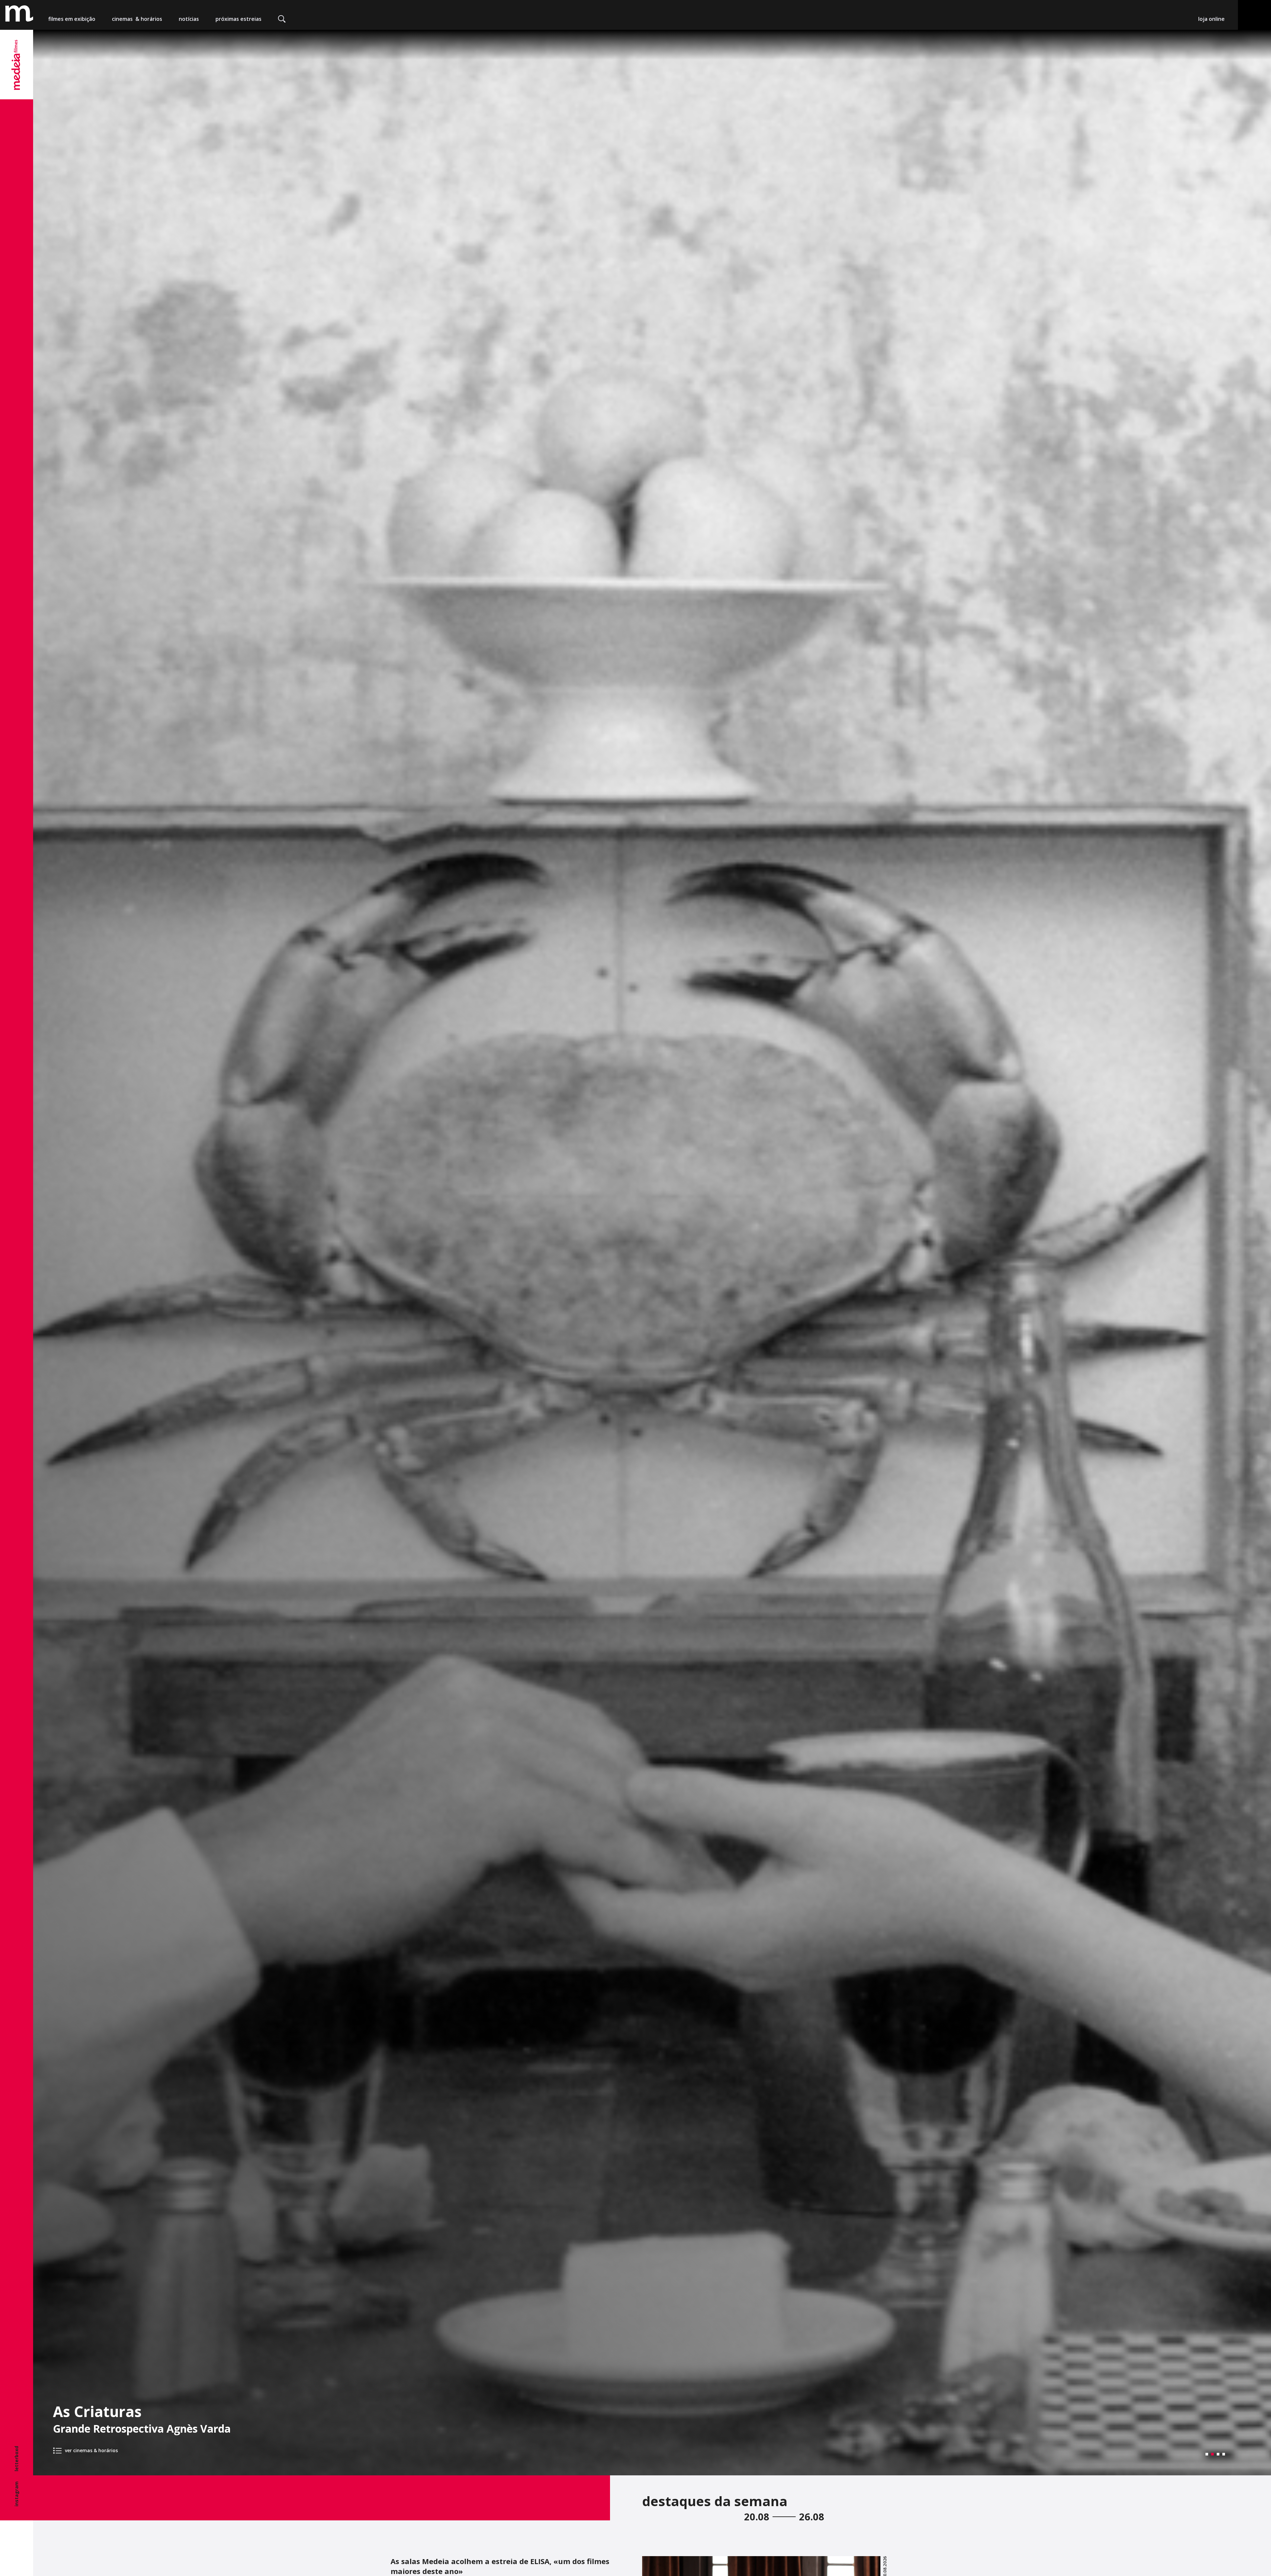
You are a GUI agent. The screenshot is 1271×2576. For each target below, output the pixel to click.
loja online (1211, 19)
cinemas (137, 19)
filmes (72, 19)
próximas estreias (238, 19)
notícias (189, 19)
